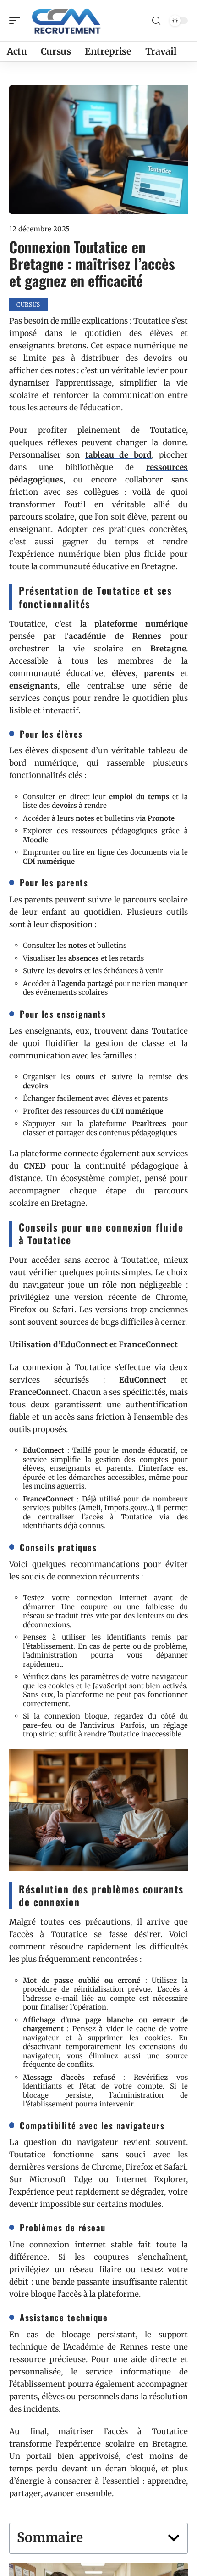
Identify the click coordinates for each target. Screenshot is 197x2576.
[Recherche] (156, 21)
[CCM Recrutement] (66, 21)
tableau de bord (119, 455)
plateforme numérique (141, 624)
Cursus (28, 305)
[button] (174, 2538)
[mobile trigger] (17, 21)
